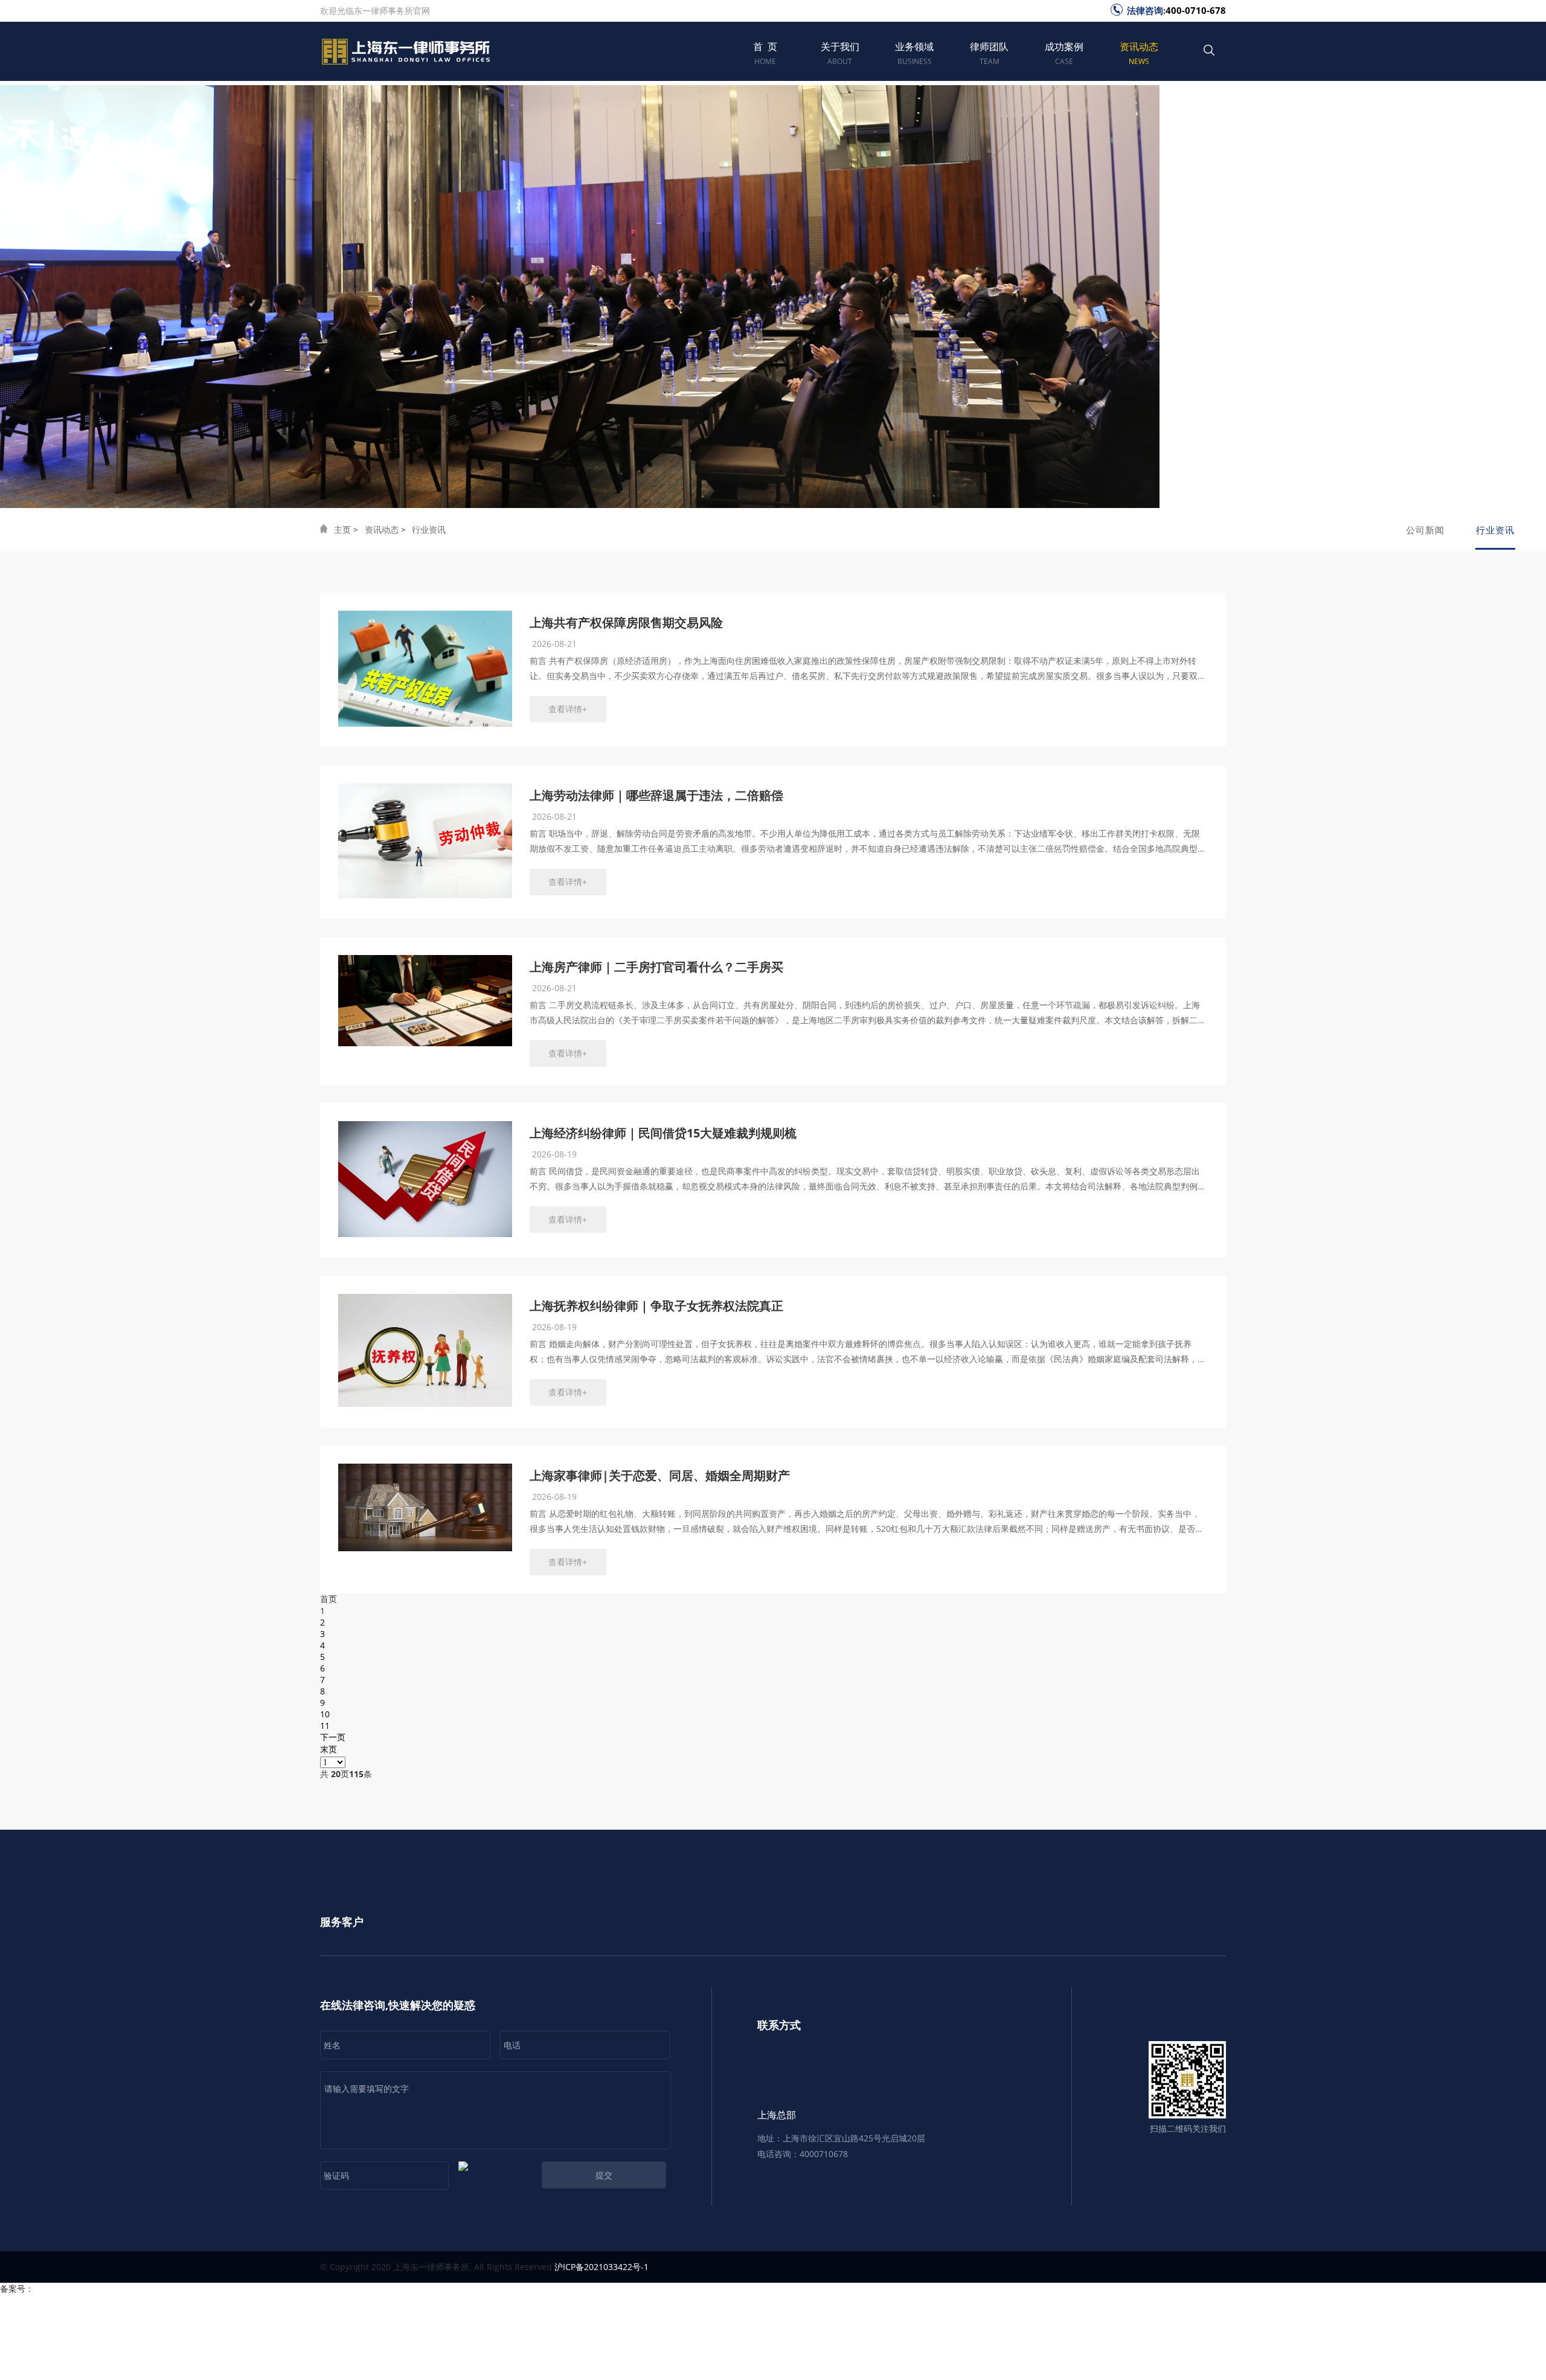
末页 (329, 1749)
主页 (342, 529)
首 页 (765, 53)
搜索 (1209, 56)
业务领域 (914, 53)
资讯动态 (1139, 53)
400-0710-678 (1196, 10)
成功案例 (1064, 53)
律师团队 (989, 53)
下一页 (333, 1737)
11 (325, 1725)
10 (325, 1714)
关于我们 (840, 53)
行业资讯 (429, 529)
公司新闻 (1425, 530)
